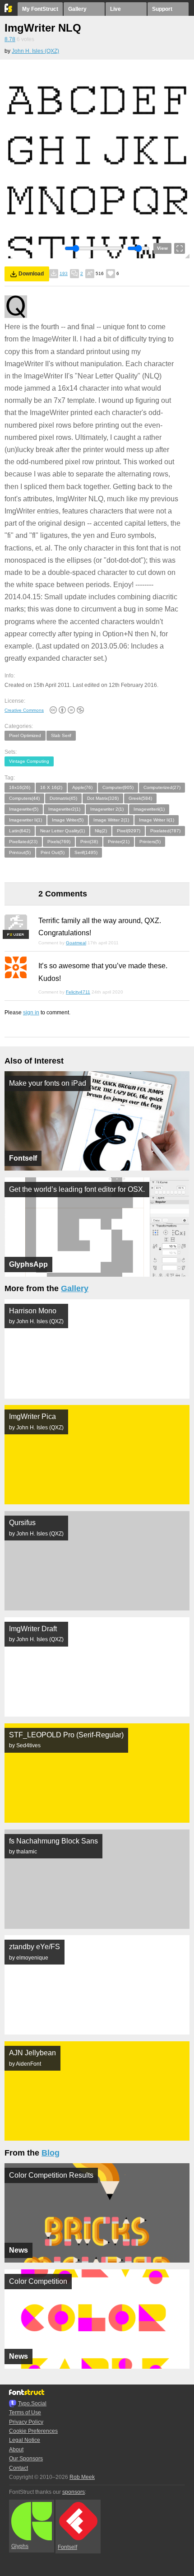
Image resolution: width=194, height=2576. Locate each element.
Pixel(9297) (129, 831)
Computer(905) (118, 787)
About (16, 2450)
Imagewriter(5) (24, 809)
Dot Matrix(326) (103, 798)
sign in (31, 1013)
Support (162, 9)
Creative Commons (24, 710)
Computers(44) (24, 798)
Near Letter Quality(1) (62, 831)
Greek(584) (140, 798)
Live (115, 9)
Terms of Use (25, 2413)
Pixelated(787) (165, 831)
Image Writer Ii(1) (157, 820)
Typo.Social (32, 2403)
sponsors (74, 2492)
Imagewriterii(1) (149, 809)
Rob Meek (82, 2477)
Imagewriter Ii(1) (25, 820)
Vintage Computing (29, 761)
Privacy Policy (26, 2422)
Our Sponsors (26, 2459)
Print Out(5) (53, 852)
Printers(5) (150, 842)
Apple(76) (82, 787)
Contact (18, 2468)
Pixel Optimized (25, 735)
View (162, 248)
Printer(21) (119, 842)
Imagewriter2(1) (64, 809)
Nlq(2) (101, 831)
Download (31, 274)
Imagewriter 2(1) (107, 809)
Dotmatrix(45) (63, 798)
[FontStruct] (9, 10)
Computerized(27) (162, 787)
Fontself (67, 2547)
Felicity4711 (78, 992)
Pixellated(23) (23, 842)
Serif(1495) (86, 852)
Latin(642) (20, 831)
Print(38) (89, 842)
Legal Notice (25, 2440)
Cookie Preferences (33, 2431)
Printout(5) (20, 852)
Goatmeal (76, 943)
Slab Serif (61, 735)
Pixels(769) (59, 842)
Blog (51, 2153)
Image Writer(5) (68, 820)
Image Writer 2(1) (111, 820)
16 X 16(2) (51, 787)
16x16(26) (20, 787)
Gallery (77, 9)
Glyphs (20, 2546)
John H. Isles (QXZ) (35, 51)
